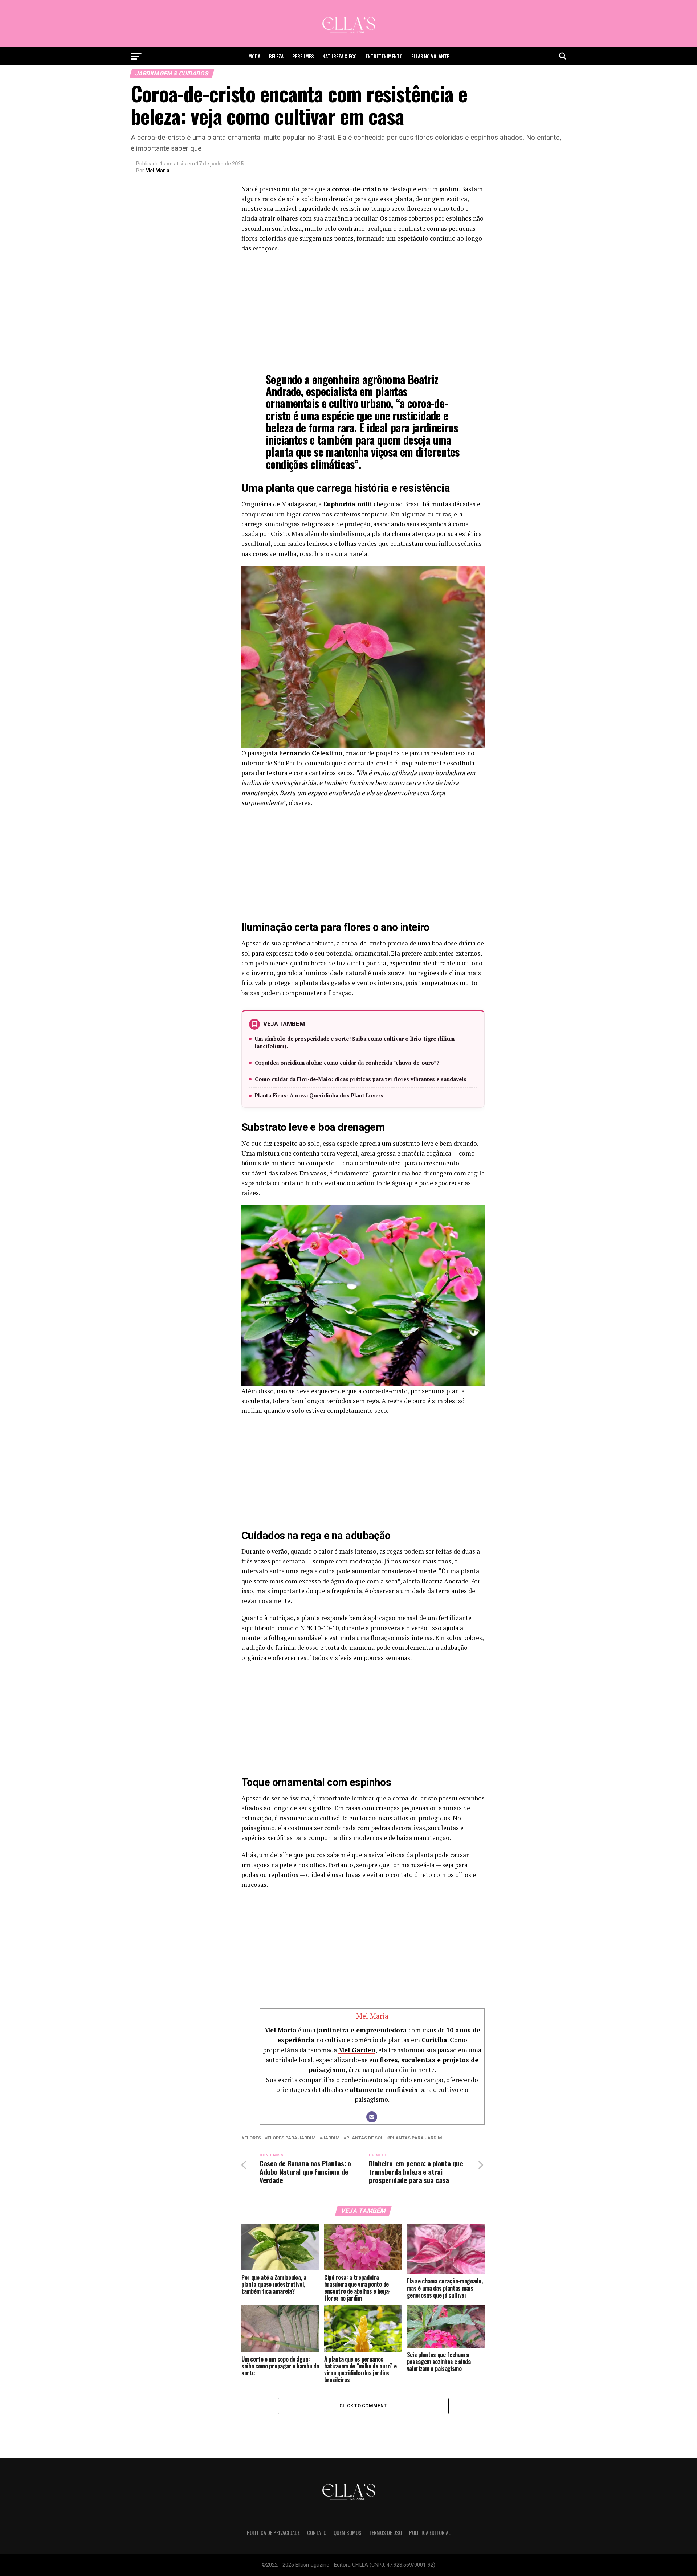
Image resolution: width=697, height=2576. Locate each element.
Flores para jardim (292, 2138)
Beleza (276, 56)
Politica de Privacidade (273, 2533)
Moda (254, 56)
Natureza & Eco (340, 56)
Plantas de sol (365, 2138)
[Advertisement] (363, 311)
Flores (253, 2138)
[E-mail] (372, 2117)
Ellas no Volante (430, 56)
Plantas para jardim (416, 2138)
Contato (317, 2533)
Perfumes (303, 56)
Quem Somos (348, 2533)
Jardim (331, 2138)
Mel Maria (157, 171)
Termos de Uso (385, 2533)
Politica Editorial (430, 2533)
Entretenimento (384, 56)
